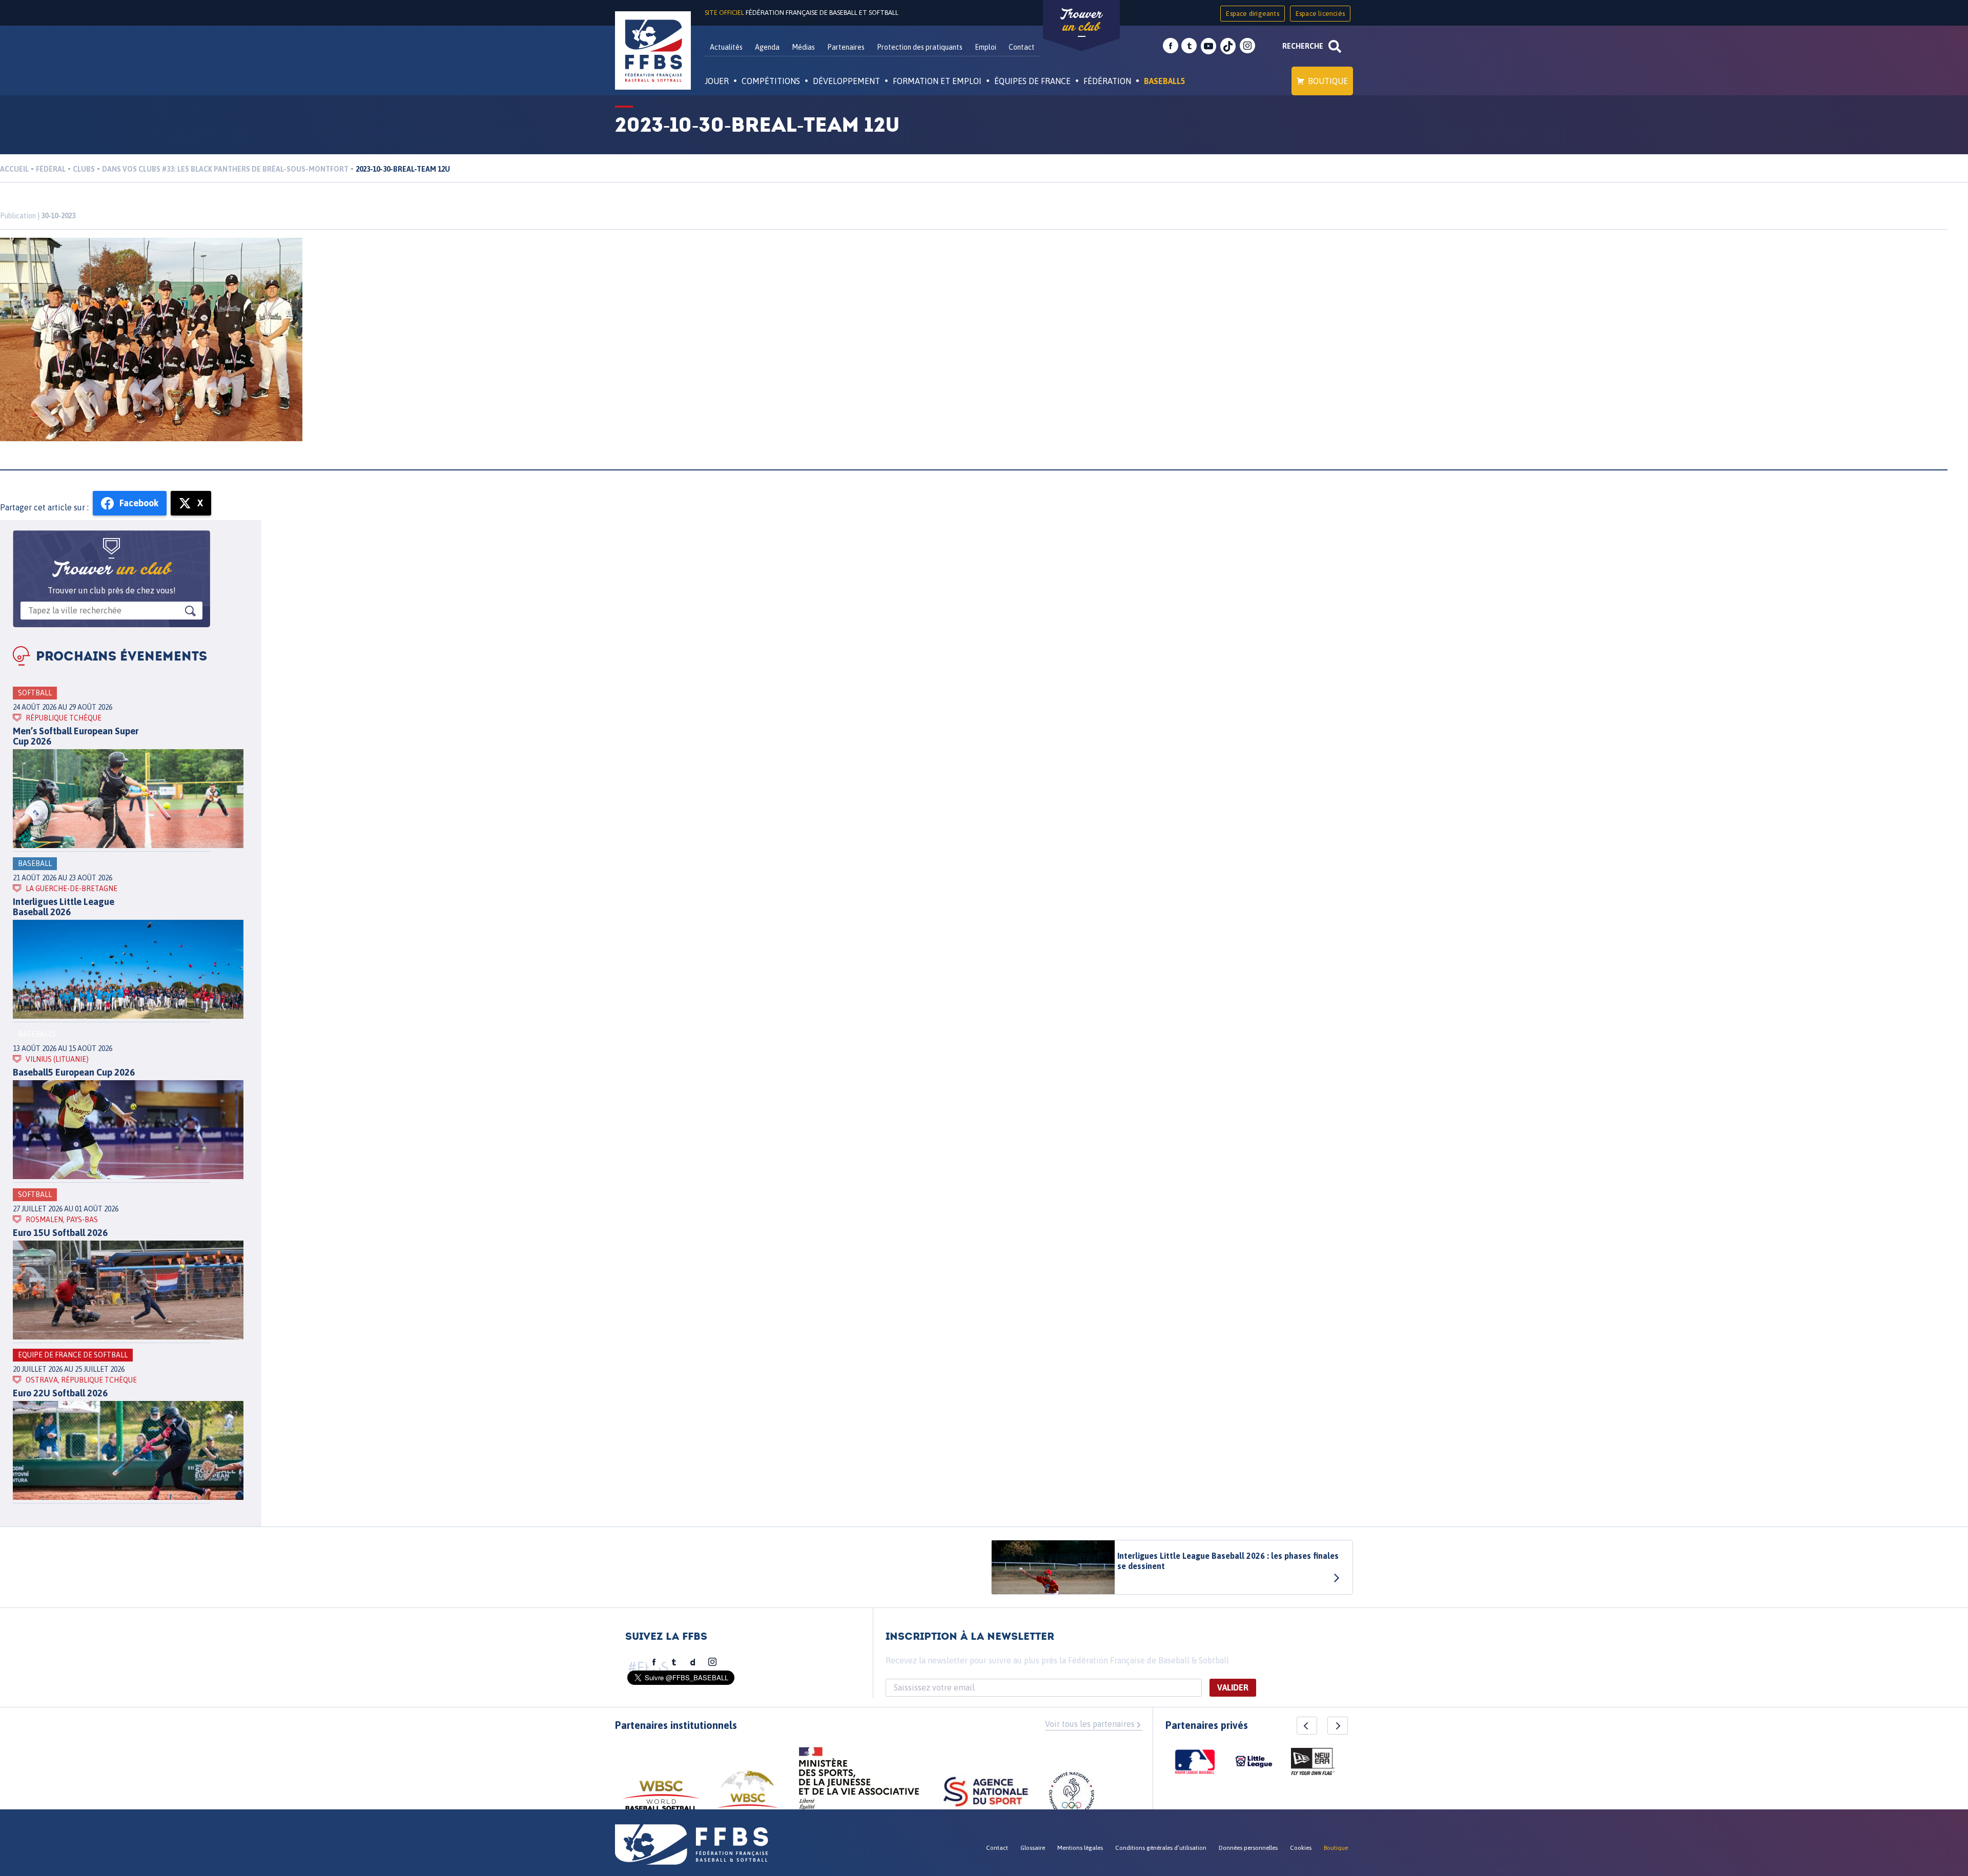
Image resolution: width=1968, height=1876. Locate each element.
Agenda (767, 47)
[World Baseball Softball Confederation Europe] (748, 1795)
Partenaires (846, 47)
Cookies (1301, 1848)
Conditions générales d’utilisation (1161, 1848)
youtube (1208, 46)
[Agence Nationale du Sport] (986, 1793)
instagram (1247, 46)
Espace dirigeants (1252, 14)
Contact (1022, 47)
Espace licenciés (1320, 14)
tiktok (1228, 46)
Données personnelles (1248, 1848)
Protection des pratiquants (920, 47)
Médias (803, 47)
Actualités (726, 47)
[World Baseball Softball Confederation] (661, 1800)
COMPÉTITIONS (771, 81)
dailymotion (693, 1662)
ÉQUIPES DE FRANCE (1032, 81)
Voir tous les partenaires (1090, 1724)
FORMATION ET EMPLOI (937, 81)
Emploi (986, 47)
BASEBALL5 (1165, 81)
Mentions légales (1080, 1848)
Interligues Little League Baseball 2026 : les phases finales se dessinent (1228, 1561)
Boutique (1328, 81)
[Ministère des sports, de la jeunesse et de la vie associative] (859, 1782)
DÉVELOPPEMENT (846, 81)
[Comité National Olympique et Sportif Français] (1072, 1796)
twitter (1189, 46)
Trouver (1081, 20)
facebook (1171, 46)
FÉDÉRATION (1107, 81)
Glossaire (1033, 1848)
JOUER (717, 81)
